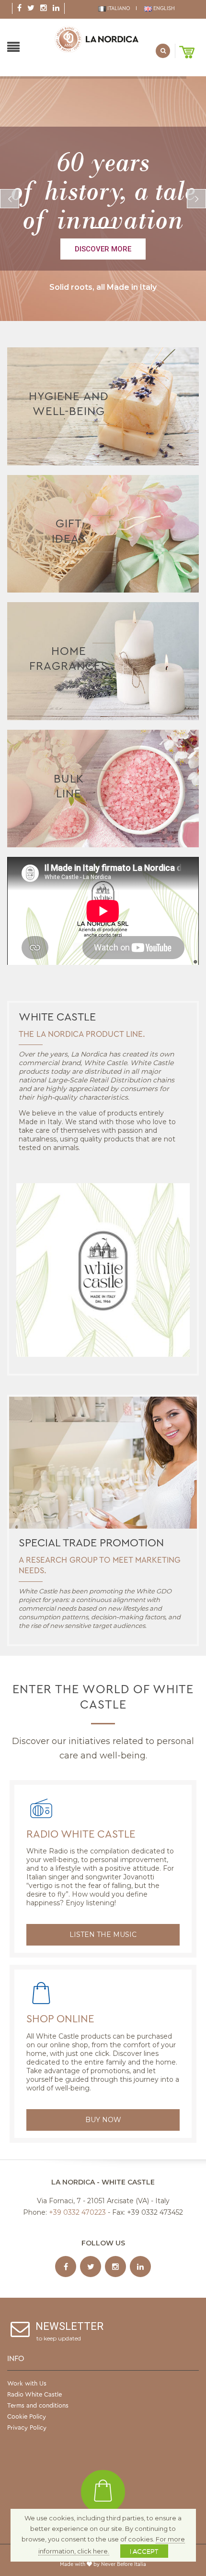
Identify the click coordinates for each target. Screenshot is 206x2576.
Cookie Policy (27, 2416)
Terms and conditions (38, 2405)
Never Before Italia (124, 2564)
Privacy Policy (27, 2428)
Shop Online (60, 2019)
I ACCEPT (144, 2551)
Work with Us (27, 2383)
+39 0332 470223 (77, 2212)
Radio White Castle (81, 1834)
